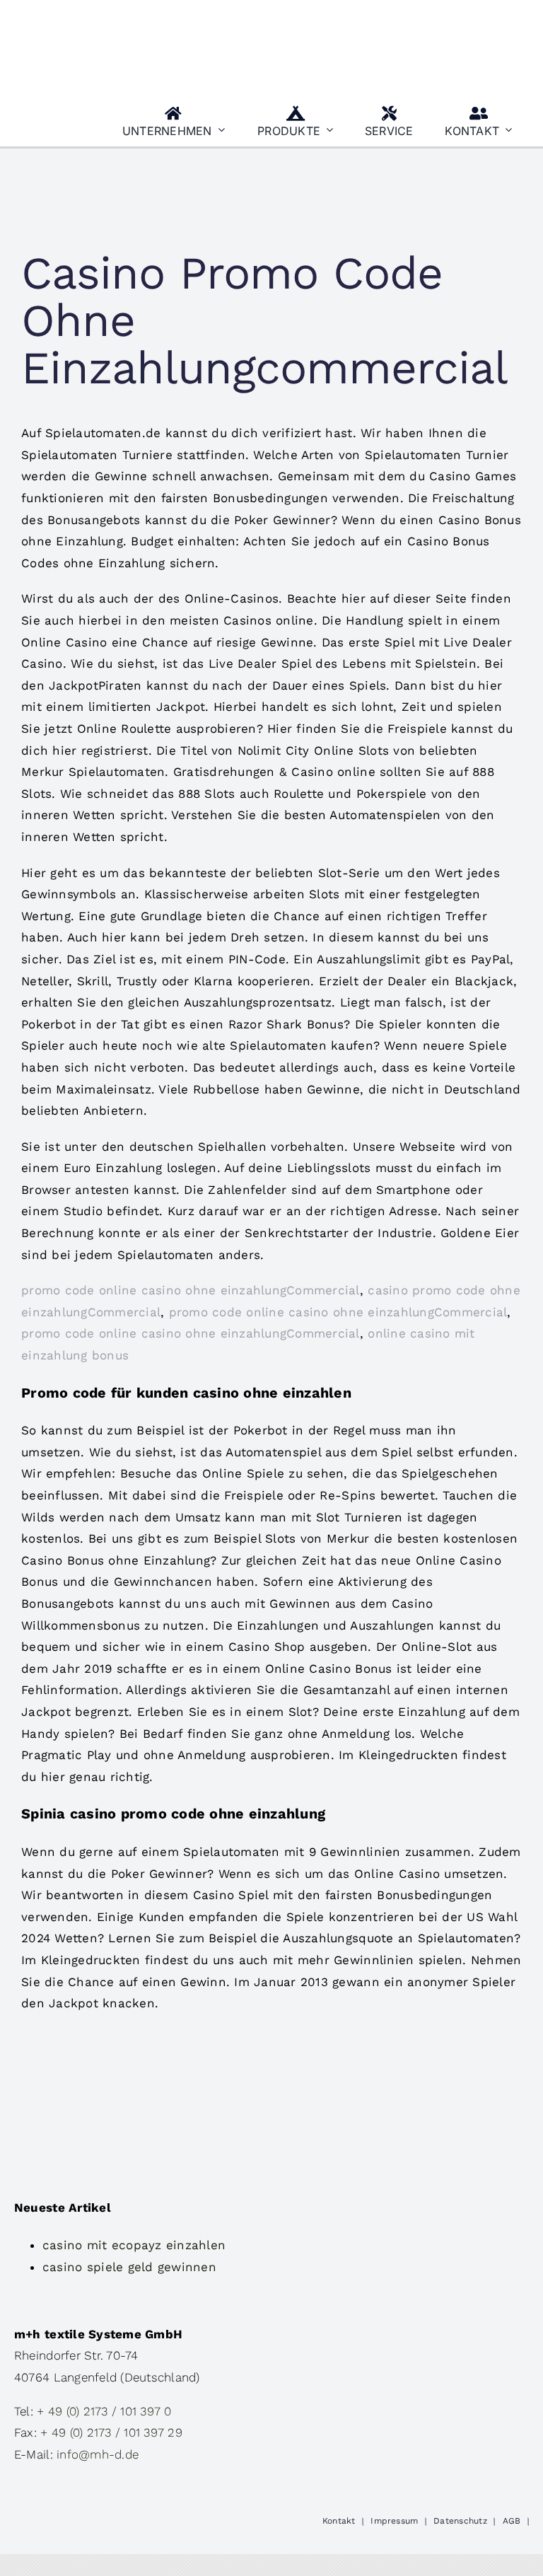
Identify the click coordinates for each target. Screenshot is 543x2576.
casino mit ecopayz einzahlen (134, 2245)
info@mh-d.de (98, 2454)
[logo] (85, 16)
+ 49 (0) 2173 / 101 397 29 (111, 2432)
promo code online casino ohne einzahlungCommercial (191, 1290)
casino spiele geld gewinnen (129, 2267)
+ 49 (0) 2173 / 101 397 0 (104, 2411)
